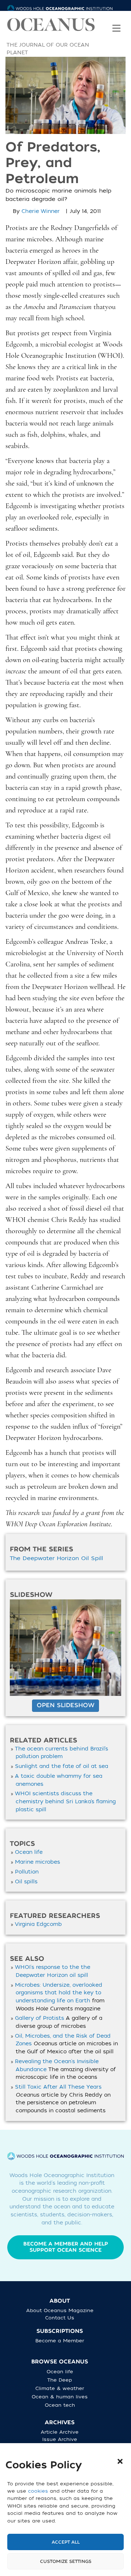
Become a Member (60, 2341)
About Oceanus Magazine (60, 2310)
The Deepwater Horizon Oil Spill (56, 1558)
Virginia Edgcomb (38, 1924)
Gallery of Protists (39, 2018)
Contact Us (60, 2318)
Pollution (27, 1872)
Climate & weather (60, 2388)
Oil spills (26, 1882)
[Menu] (116, 23)
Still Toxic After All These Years (58, 2087)
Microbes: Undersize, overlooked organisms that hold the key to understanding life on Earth (59, 1993)
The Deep (60, 2380)
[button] (120, 2461)
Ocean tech (60, 2405)
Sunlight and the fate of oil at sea (61, 1766)
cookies (38, 2491)
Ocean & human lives (60, 2397)
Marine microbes (37, 1862)
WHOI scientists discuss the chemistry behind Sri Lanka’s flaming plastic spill (65, 1801)
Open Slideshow (65, 1705)
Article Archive (60, 2432)
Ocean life (29, 1852)
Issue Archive (60, 2439)
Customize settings (66, 2561)
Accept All (66, 2542)
